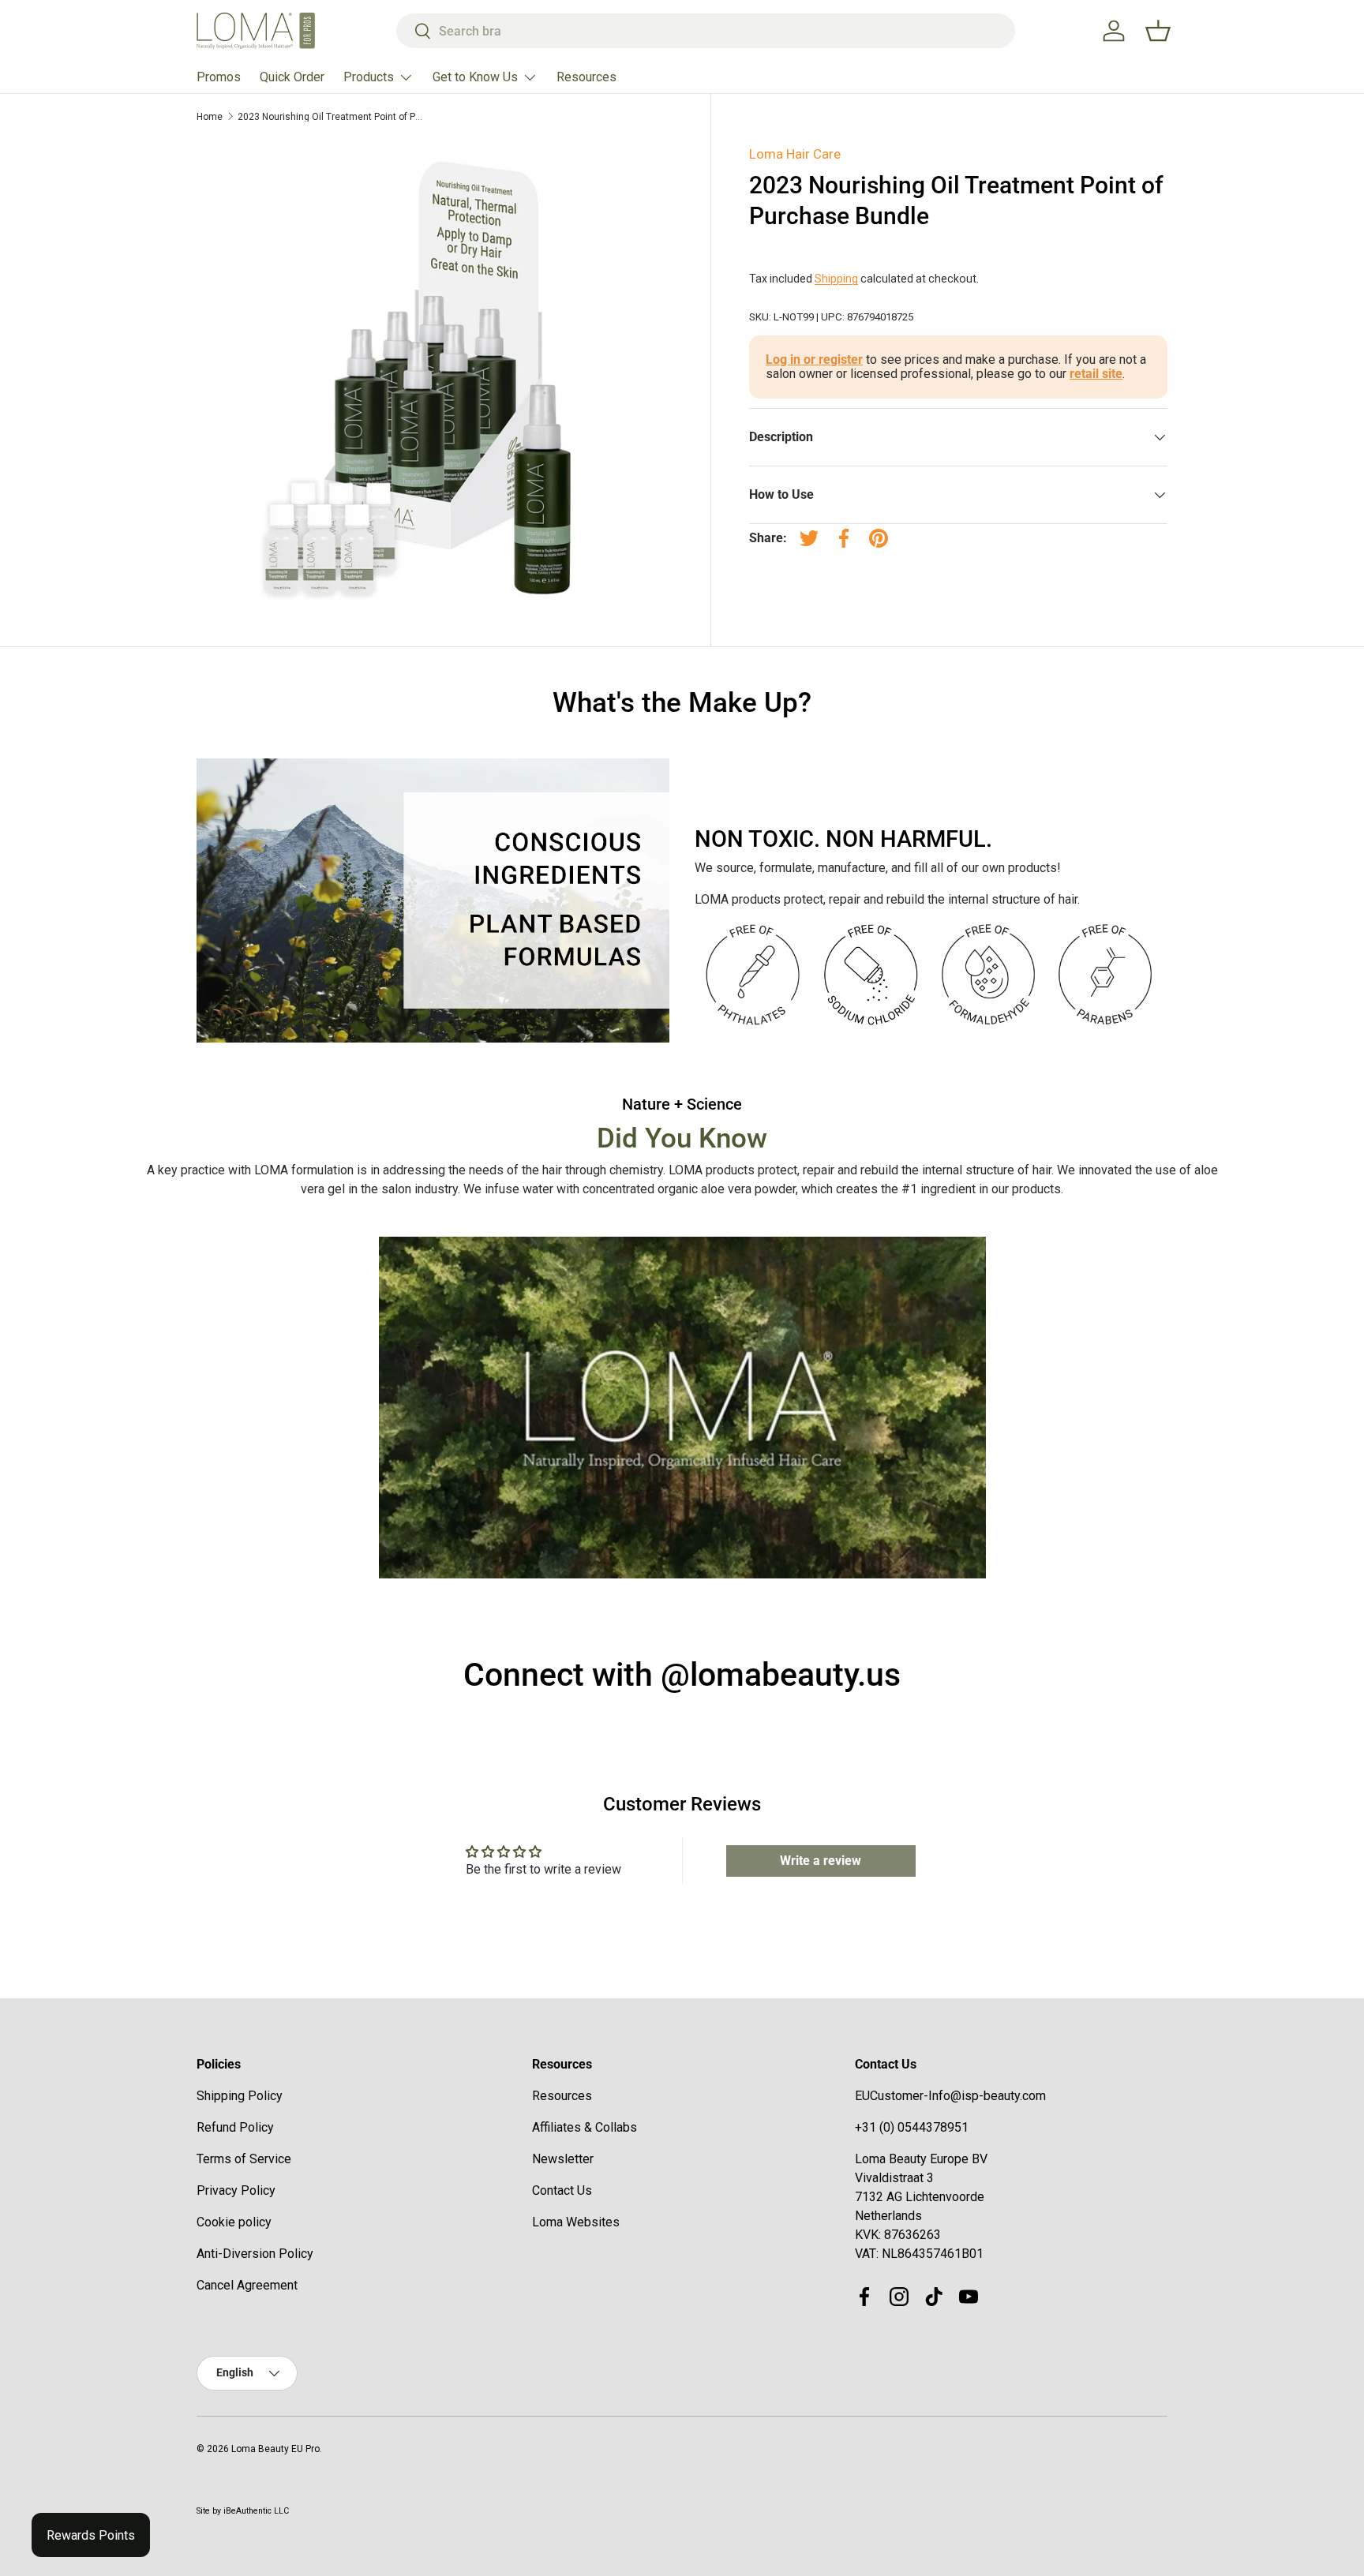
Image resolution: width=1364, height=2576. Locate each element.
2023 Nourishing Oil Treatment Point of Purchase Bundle (332, 117)
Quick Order (292, 77)
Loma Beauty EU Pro (275, 2449)
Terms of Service (244, 2159)
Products (369, 77)
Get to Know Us (475, 77)
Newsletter (563, 2159)
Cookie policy (234, 2222)
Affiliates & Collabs (585, 2127)
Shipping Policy (240, 2096)
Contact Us (562, 2190)
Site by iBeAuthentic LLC (243, 2511)
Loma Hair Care (795, 154)
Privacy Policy (236, 2190)
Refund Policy (235, 2127)
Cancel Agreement (247, 2285)
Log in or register (814, 359)
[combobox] (706, 31)
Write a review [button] (821, 1861)
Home (210, 117)
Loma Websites (576, 2222)
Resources (586, 77)
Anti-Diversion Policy (255, 2254)
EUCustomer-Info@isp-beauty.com (950, 2096)
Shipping (836, 279)
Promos (219, 77)
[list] (435, 378)
